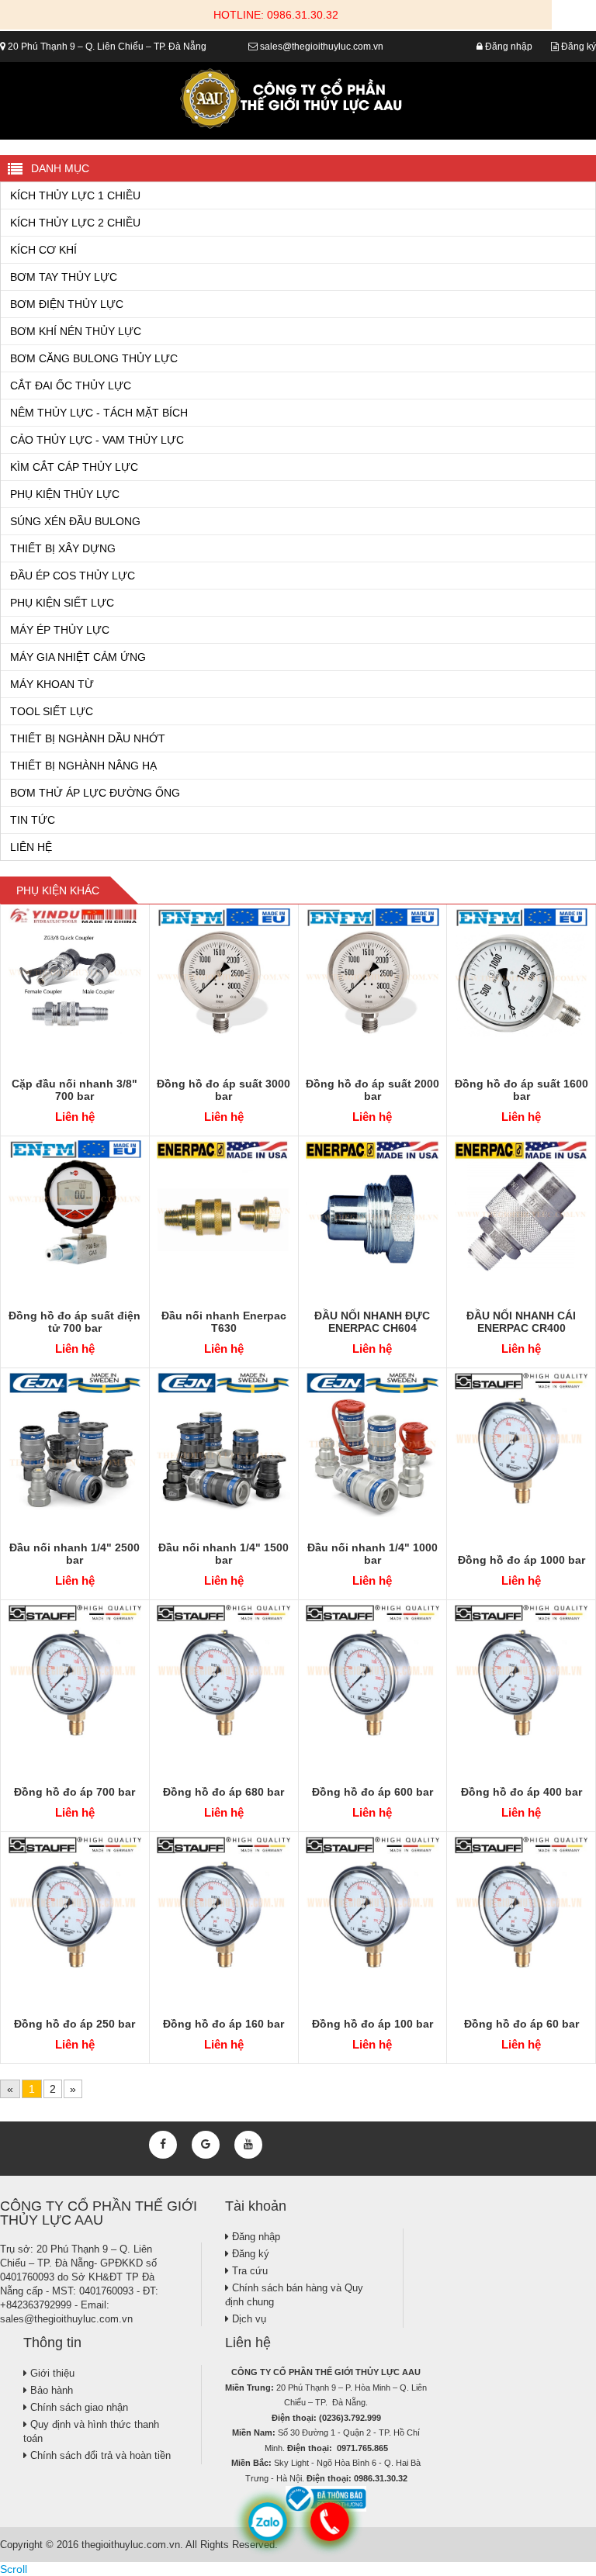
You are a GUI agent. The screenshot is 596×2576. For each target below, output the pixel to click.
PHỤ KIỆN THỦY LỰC (65, 494)
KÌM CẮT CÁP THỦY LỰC (74, 467)
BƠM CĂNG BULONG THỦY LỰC (94, 358)
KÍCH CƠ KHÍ (43, 250)
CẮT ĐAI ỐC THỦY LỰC (71, 386)
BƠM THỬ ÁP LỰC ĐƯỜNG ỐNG (95, 793)
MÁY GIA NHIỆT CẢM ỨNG (78, 657)
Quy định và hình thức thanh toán (91, 2431)
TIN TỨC (33, 820)
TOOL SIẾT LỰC (52, 711)
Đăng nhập (508, 47)
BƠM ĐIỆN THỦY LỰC (67, 304)
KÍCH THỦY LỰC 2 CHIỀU (75, 223)
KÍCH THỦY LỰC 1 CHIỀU (75, 195)
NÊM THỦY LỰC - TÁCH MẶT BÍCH (99, 413)
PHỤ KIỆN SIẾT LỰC (62, 603)
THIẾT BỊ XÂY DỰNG (63, 548)
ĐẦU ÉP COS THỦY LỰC (73, 576)
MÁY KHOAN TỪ (52, 684)
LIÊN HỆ (31, 847)
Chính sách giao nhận (78, 2407)
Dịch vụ (248, 2319)
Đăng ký (577, 47)
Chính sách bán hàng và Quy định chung (294, 2295)
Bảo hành (50, 2390)
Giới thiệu (51, 2373)
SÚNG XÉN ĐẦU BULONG (75, 521)
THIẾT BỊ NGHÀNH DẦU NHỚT (88, 738)
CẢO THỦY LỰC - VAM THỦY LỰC (97, 440)
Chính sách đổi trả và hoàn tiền (99, 2455)
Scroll (14, 2569)
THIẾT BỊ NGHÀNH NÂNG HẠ (83, 766)
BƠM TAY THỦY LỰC (64, 277)
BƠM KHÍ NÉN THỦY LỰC (76, 331)
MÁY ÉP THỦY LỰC (60, 630)
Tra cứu (248, 2271)
